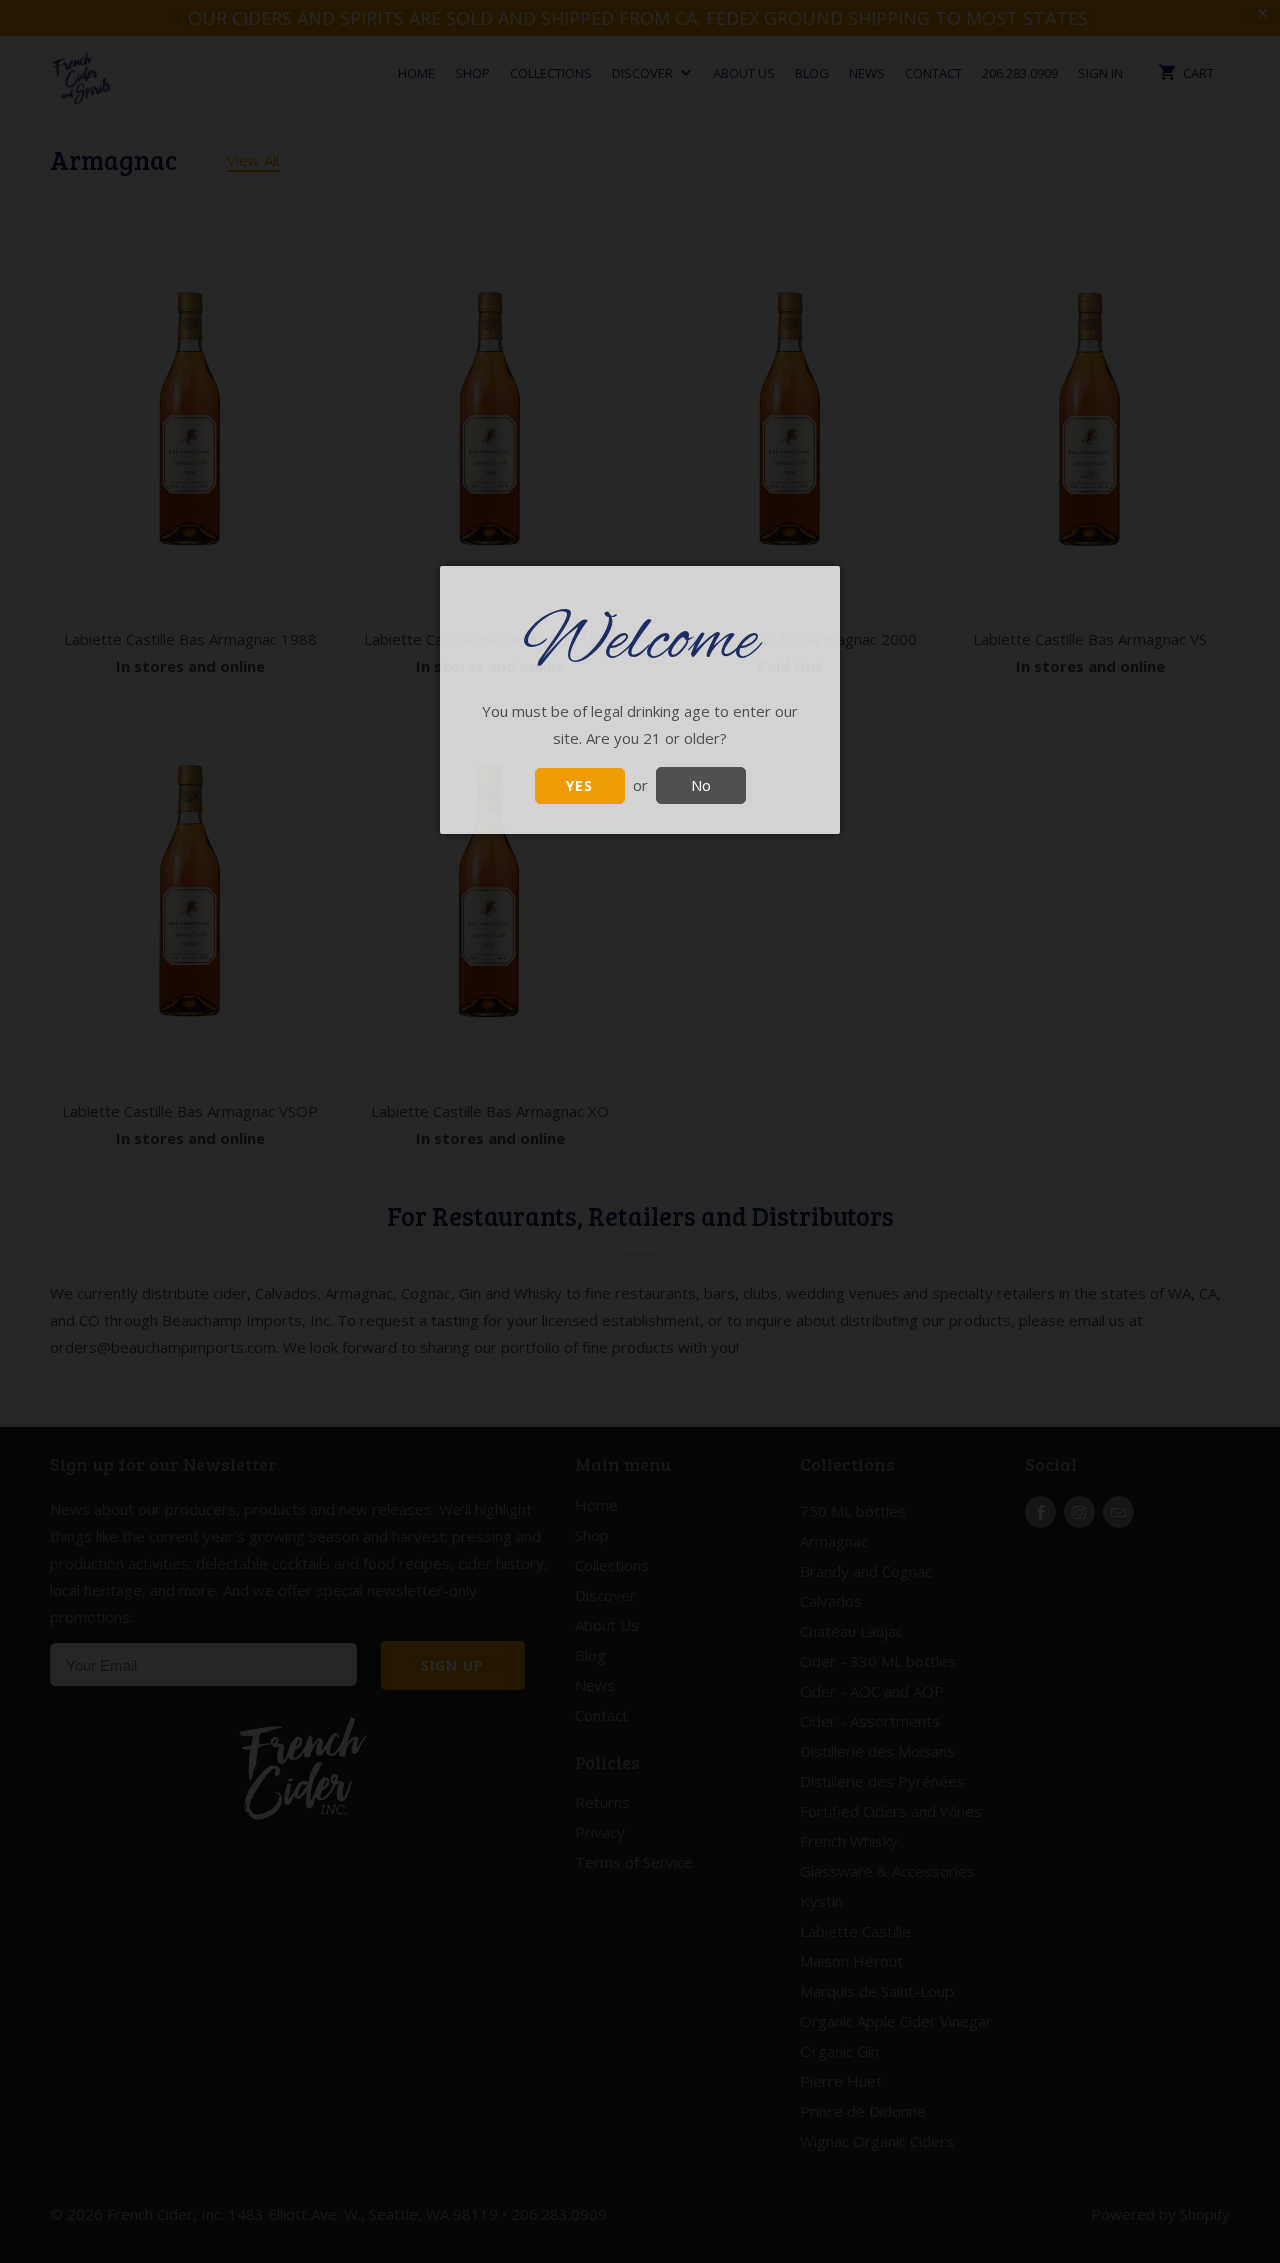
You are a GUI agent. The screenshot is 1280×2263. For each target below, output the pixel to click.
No (701, 785)
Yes (579, 785)
